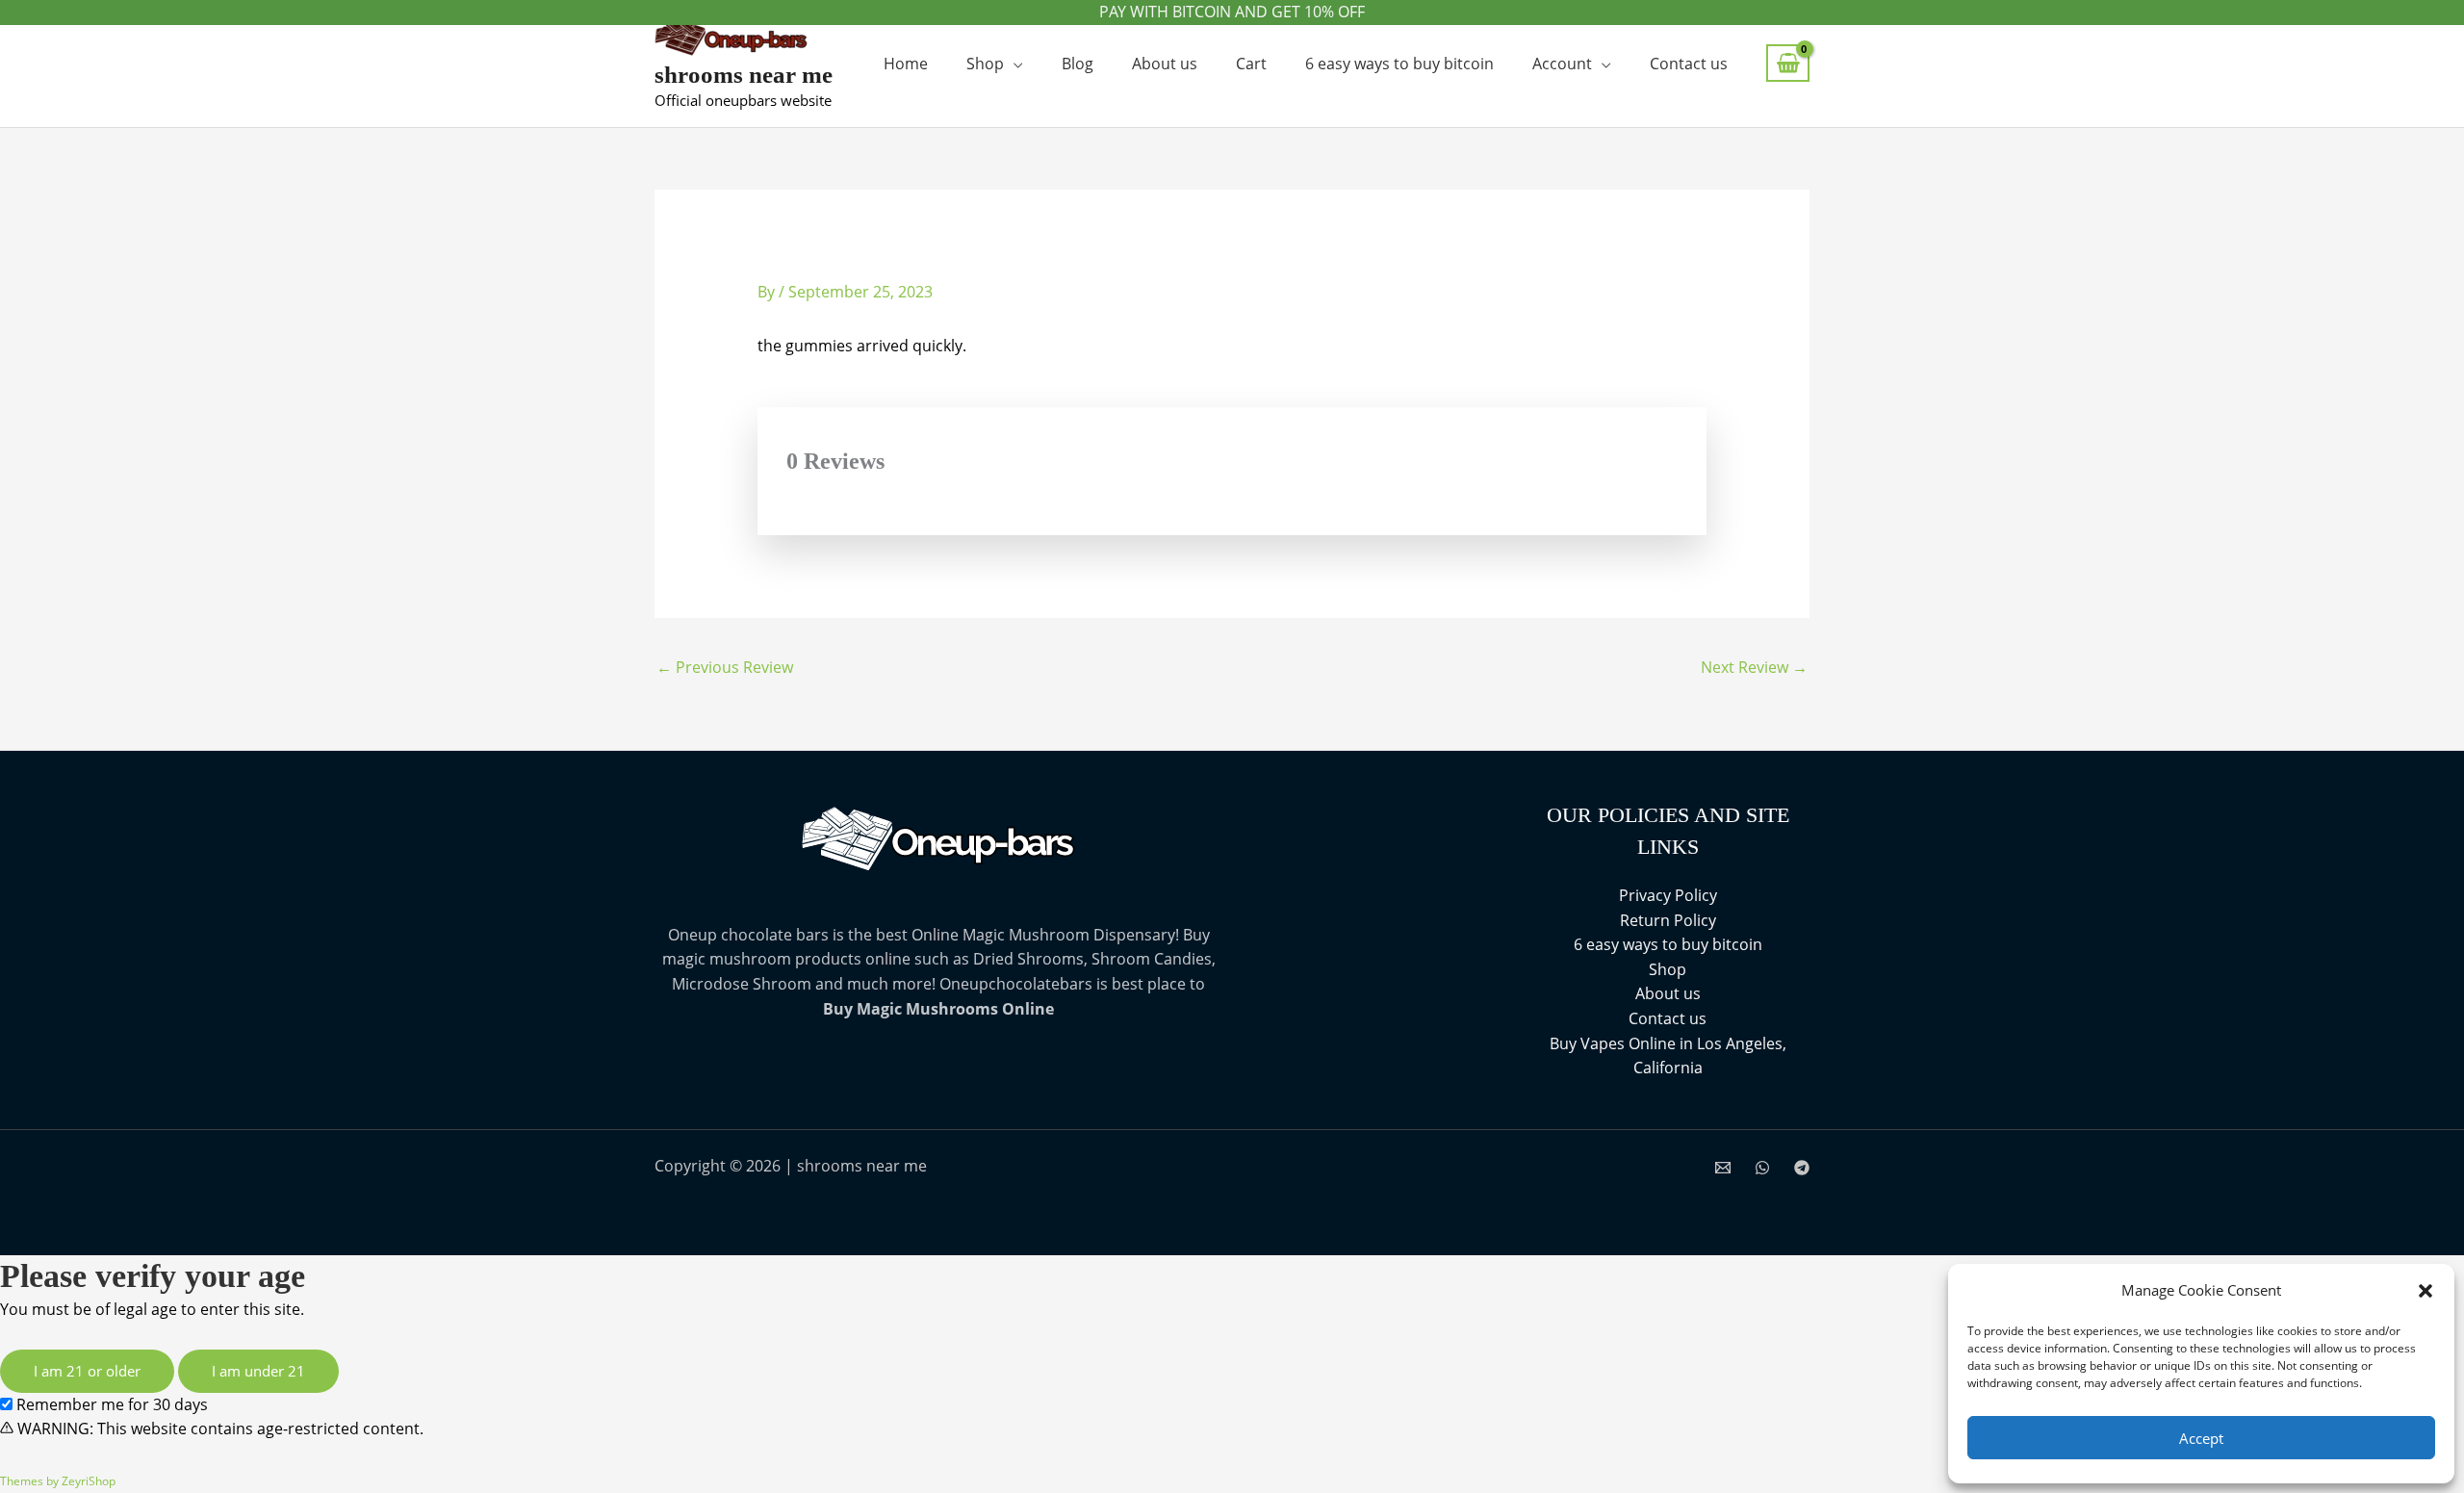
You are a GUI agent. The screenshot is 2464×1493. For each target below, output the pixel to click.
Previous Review (725, 667)
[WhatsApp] (1762, 1168)
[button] (2425, 1291)
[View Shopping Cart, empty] (1788, 63)
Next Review (1754, 667)
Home (906, 64)
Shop (985, 64)
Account (1562, 64)
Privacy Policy (1668, 895)
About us (1165, 64)
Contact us (1689, 64)
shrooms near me (744, 75)
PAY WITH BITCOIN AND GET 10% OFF (1232, 12)
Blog (1078, 64)
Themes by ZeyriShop (58, 1481)
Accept (2201, 1438)
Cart (1251, 64)
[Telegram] (1802, 1168)
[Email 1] (1723, 1168)
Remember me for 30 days (110, 1404)
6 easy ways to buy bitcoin (1399, 64)
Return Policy (1668, 920)
